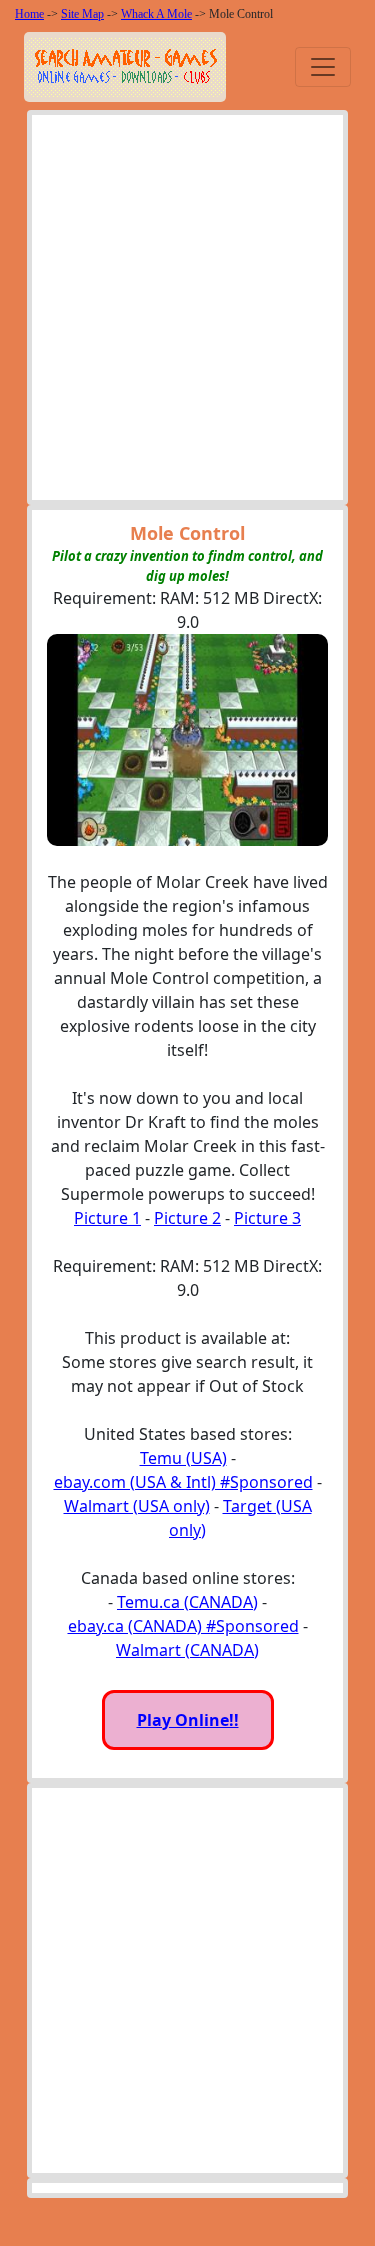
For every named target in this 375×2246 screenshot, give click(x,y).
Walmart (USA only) (137, 1506)
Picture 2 (187, 1218)
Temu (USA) (183, 1458)
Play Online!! (188, 1720)
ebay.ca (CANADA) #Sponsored (183, 1626)
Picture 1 (107, 1218)
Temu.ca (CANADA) (187, 1602)
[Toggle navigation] (323, 67)
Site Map (82, 14)
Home (29, 14)
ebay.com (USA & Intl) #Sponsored (183, 1482)
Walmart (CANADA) (187, 1650)
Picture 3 (267, 1218)
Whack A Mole (156, 14)
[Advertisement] (187, 312)
